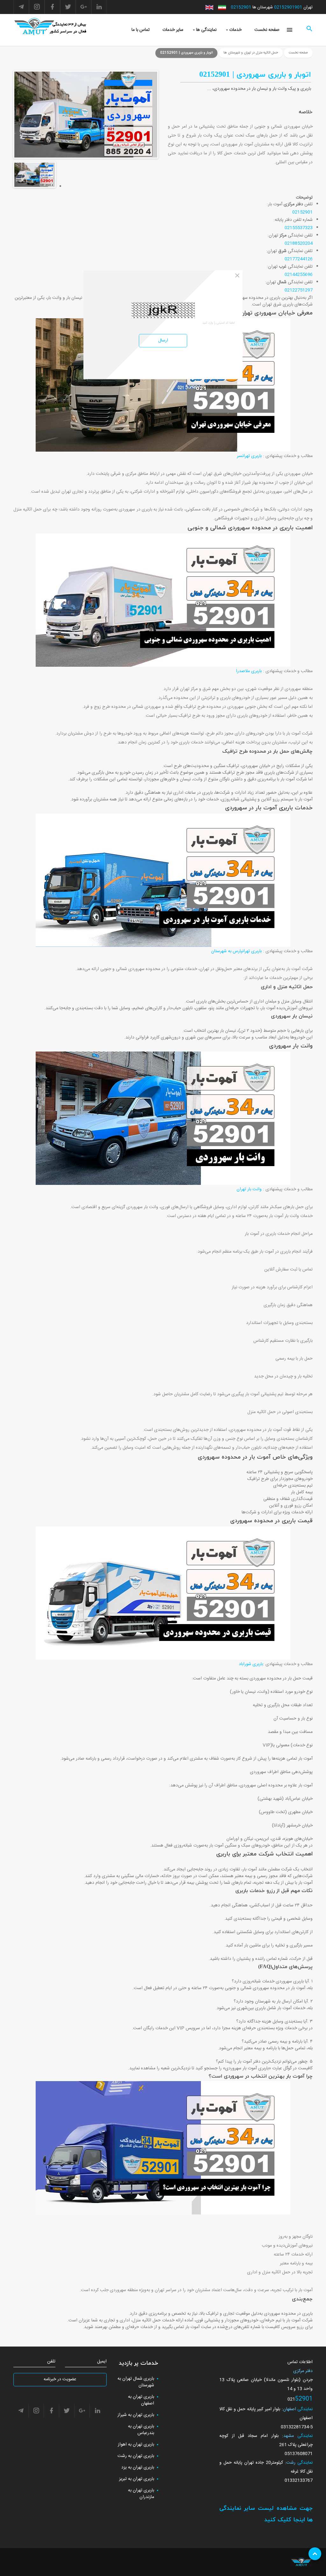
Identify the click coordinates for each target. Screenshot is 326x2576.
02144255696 (299, 275)
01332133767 (299, 2481)
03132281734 (295, 2427)
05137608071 (299, 2454)
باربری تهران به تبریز (137, 2479)
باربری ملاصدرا (249, 671)
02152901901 (288, 7)
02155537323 (299, 228)
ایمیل (102, 2362)
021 (291, 2399)
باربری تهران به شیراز (136, 2415)
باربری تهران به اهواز (136, 2445)
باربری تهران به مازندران (141, 2494)
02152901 (241, 7)
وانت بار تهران (249, 1189)
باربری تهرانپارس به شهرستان (236, 951)
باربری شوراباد (251, 1664)
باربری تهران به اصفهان (141, 2400)
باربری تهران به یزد (138, 2467)
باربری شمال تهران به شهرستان (136, 2382)
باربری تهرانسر (249, 456)
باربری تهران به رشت (136, 2456)
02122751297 (299, 290)
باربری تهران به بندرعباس (141, 2430)
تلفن (51, 2362)
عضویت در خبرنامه (60, 2379)
